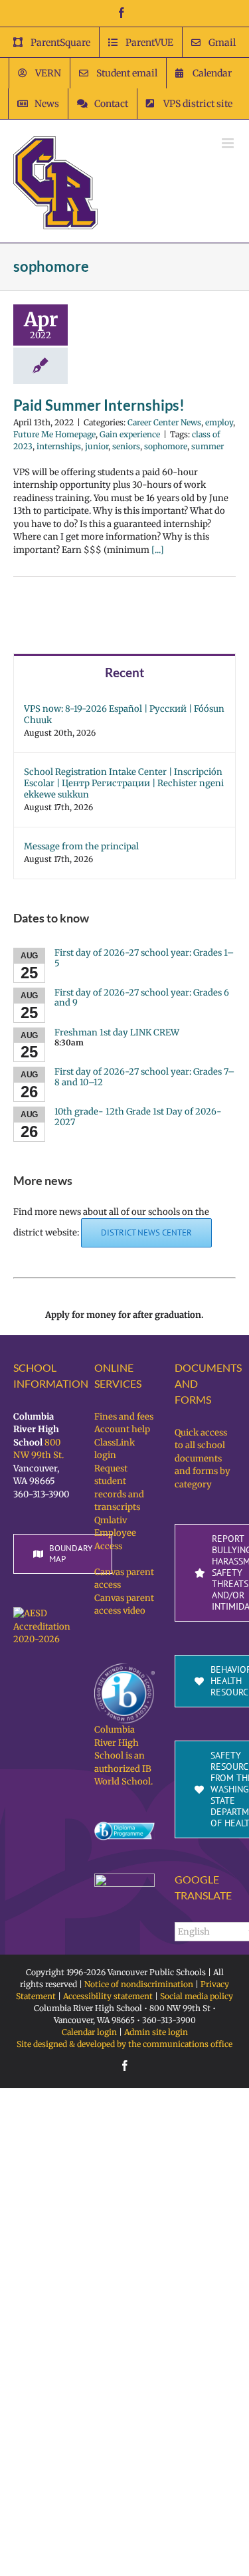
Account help (122, 1429)
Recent (124, 672)
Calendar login (89, 2032)
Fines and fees (124, 1417)
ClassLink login (115, 1449)
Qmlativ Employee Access (115, 1533)
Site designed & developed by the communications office (124, 2044)
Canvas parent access (124, 1579)
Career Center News (164, 422)
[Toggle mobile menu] (229, 143)
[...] (158, 550)
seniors (126, 446)
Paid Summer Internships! (99, 405)
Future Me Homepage (54, 434)
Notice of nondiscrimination (139, 1984)
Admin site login (156, 2032)
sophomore (166, 446)
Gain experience (130, 434)
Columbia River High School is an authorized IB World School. (124, 1756)
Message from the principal (81, 846)
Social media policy (197, 1996)
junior (97, 446)
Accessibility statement (108, 1996)
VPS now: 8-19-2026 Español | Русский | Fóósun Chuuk (124, 714)
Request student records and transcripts (119, 1488)
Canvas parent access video (124, 1605)
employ (219, 422)
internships (59, 446)
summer (207, 446)
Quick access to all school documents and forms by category (203, 1458)
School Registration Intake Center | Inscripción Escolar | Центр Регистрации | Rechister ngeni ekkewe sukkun (124, 783)
